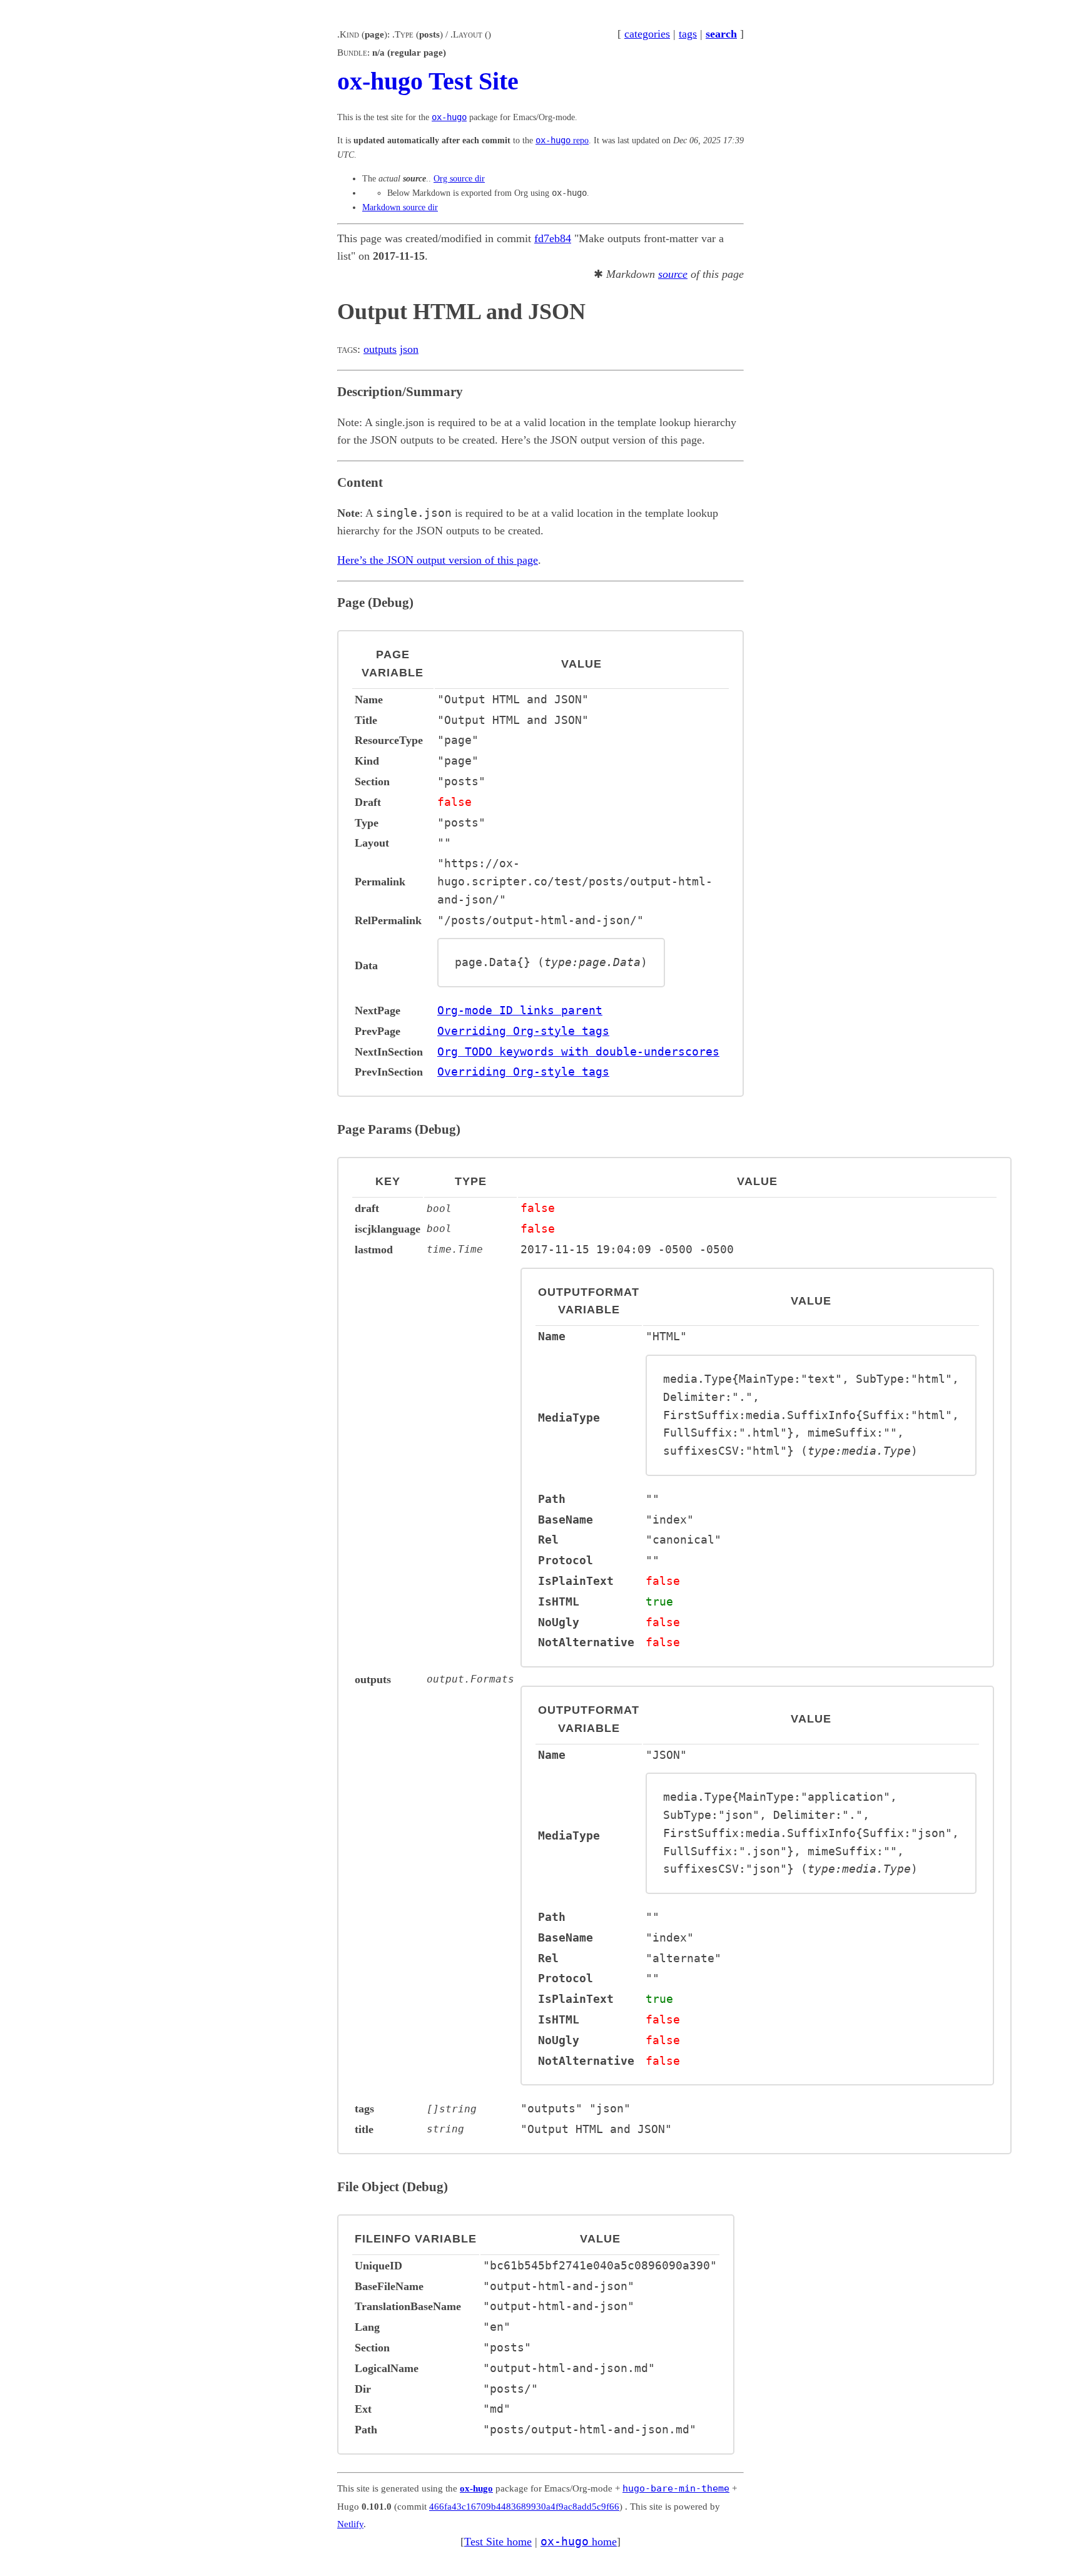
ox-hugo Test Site (428, 81)
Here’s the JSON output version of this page (438, 560)
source (673, 274)
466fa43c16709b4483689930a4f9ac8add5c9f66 (524, 2507)
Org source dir (459, 178)
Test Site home (498, 2542)
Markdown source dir (400, 207)
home (579, 2542)
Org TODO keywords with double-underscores (578, 1051)
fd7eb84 (553, 238)
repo (562, 140)
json (409, 349)
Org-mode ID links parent (520, 1010)
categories (647, 34)
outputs (380, 349)
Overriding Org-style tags (523, 1031)
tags (688, 34)
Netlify (350, 2524)
